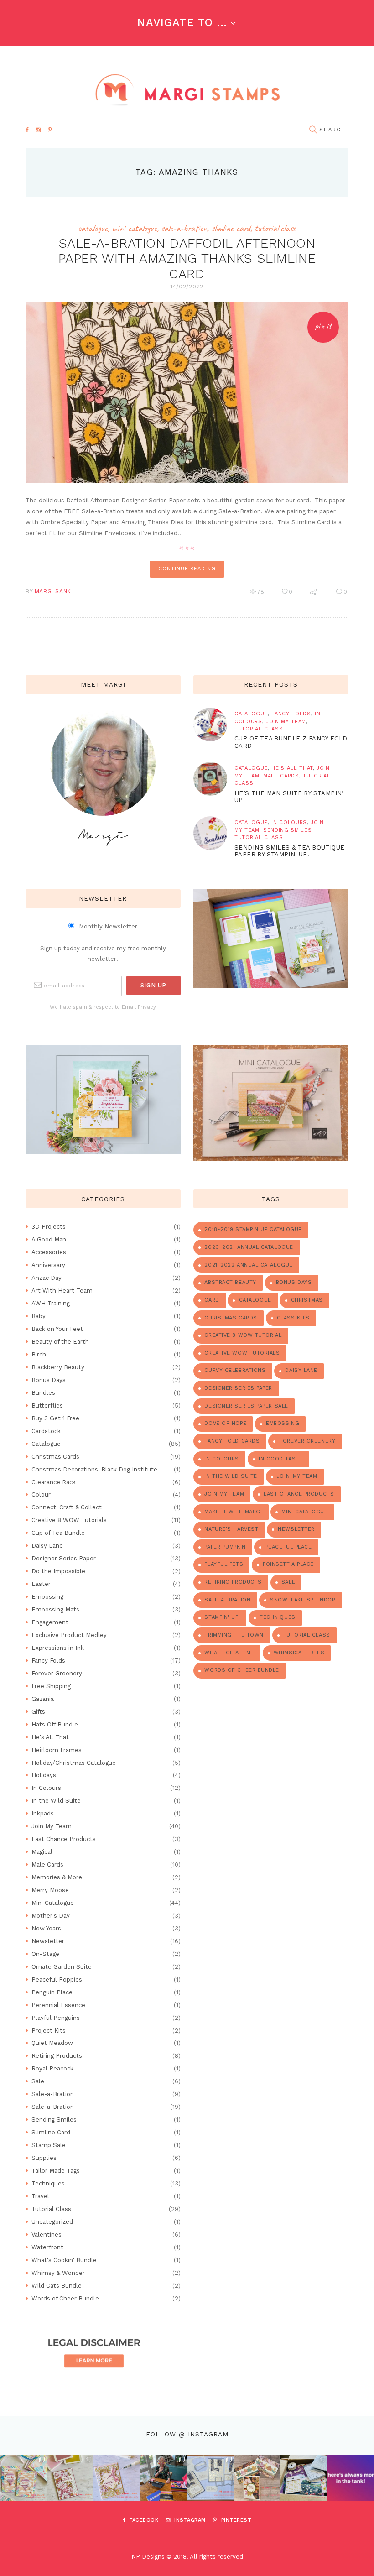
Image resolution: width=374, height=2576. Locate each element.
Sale (38, 2081)
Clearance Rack (54, 1482)
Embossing (47, 1597)
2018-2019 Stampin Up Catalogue (253, 1229)
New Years (46, 1928)
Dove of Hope (225, 1423)
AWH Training (51, 1303)
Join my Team (224, 1494)
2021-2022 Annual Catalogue (248, 1265)
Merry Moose (50, 1890)
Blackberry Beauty (58, 1367)
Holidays (44, 1775)
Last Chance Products (64, 1839)
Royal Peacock (52, 2068)
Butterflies (47, 1405)
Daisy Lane (47, 1546)
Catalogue (93, 228)
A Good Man (49, 1239)
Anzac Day (47, 1278)
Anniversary (48, 1265)
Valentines (47, 2234)
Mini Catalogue (134, 228)
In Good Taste (280, 1459)
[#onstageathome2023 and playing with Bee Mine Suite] (164, 2478)
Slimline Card (231, 228)
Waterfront (47, 2247)
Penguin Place (52, 1992)
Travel (40, 2196)
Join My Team (286, 722)
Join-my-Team (297, 1476)
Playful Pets (224, 1564)
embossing (283, 1423)
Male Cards (281, 776)
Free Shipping (51, 1686)
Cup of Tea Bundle (58, 1533)
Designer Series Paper (64, 1558)
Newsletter (48, 1941)
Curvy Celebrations (235, 1370)
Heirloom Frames (57, 1750)
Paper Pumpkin (225, 1547)
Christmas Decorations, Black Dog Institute (94, 1469)
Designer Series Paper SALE (246, 1406)
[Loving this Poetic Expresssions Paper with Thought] (117, 2478)
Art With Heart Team (62, 1291)
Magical (42, 1852)
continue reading (187, 569)
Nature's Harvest (231, 1529)
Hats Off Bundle (55, 1724)
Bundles (43, 1393)
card (212, 1300)
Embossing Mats (55, 1609)
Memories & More (57, 1877)
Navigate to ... (182, 22)
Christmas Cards (55, 1457)
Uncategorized (52, 2222)
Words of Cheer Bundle (65, 2298)
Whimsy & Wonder (58, 2273)
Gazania (43, 1699)
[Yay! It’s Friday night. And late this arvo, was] (257, 2478)
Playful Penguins (56, 2018)
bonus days (294, 1282)
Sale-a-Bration (184, 228)
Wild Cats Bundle (57, 2286)
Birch (39, 1354)
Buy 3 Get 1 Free (55, 1418)
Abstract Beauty (230, 1282)
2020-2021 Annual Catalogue (249, 1247)
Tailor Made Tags (56, 2171)
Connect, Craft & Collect (67, 1507)
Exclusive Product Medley (69, 1635)
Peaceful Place (289, 1547)
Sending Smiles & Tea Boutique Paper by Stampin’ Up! (289, 851)
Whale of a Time (229, 1653)
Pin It (323, 326)
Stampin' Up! (222, 1617)
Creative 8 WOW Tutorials (69, 1520)
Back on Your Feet (57, 1329)
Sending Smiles (287, 830)
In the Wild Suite (56, 1801)
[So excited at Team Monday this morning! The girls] (304, 2478)
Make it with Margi (233, 1512)
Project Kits (49, 2031)
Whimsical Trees (299, 1653)
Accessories (49, 1252)
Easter (41, 1584)
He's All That (292, 768)
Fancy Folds (291, 714)
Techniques (48, 2183)
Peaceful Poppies (57, 1979)
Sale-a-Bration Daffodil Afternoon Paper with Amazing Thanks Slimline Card (187, 258)
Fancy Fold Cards (232, 1441)
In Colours (289, 822)
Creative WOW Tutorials (242, 1353)
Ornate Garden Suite (62, 1967)
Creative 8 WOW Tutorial (243, 1335)
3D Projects (49, 1227)
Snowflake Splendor (303, 1600)
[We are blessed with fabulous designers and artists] (70, 2478)
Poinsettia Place (288, 1564)
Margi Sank (53, 591)
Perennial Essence (58, 2005)
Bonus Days (49, 1380)
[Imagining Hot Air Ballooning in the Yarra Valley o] (23, 2478)
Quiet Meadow (52, 2043)
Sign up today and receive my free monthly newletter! (103, 953)
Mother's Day (51, 1916)
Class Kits (293, 1318)
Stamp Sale (49, 2145)
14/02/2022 (187, 287)
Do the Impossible (58, 1571)
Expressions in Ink (58, 1648)
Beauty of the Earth (60, 1342)
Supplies (44, 2158)
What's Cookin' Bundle (64, 2260)
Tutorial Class (275, 228)
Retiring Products (57, 2056)
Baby (39, 1316)
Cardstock (46, 1431)
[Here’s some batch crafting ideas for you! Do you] (210, 2478)
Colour (41, 1494)
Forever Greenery (57, 1673)
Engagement (50, 1622)
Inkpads (43, 1813)
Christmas (307, 1300)
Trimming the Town (234, 1635)
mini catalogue (304, 1512)
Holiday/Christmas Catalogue (74, 1763)
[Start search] (313, 130)
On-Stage (45, 1954)
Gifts (38, 1712)
